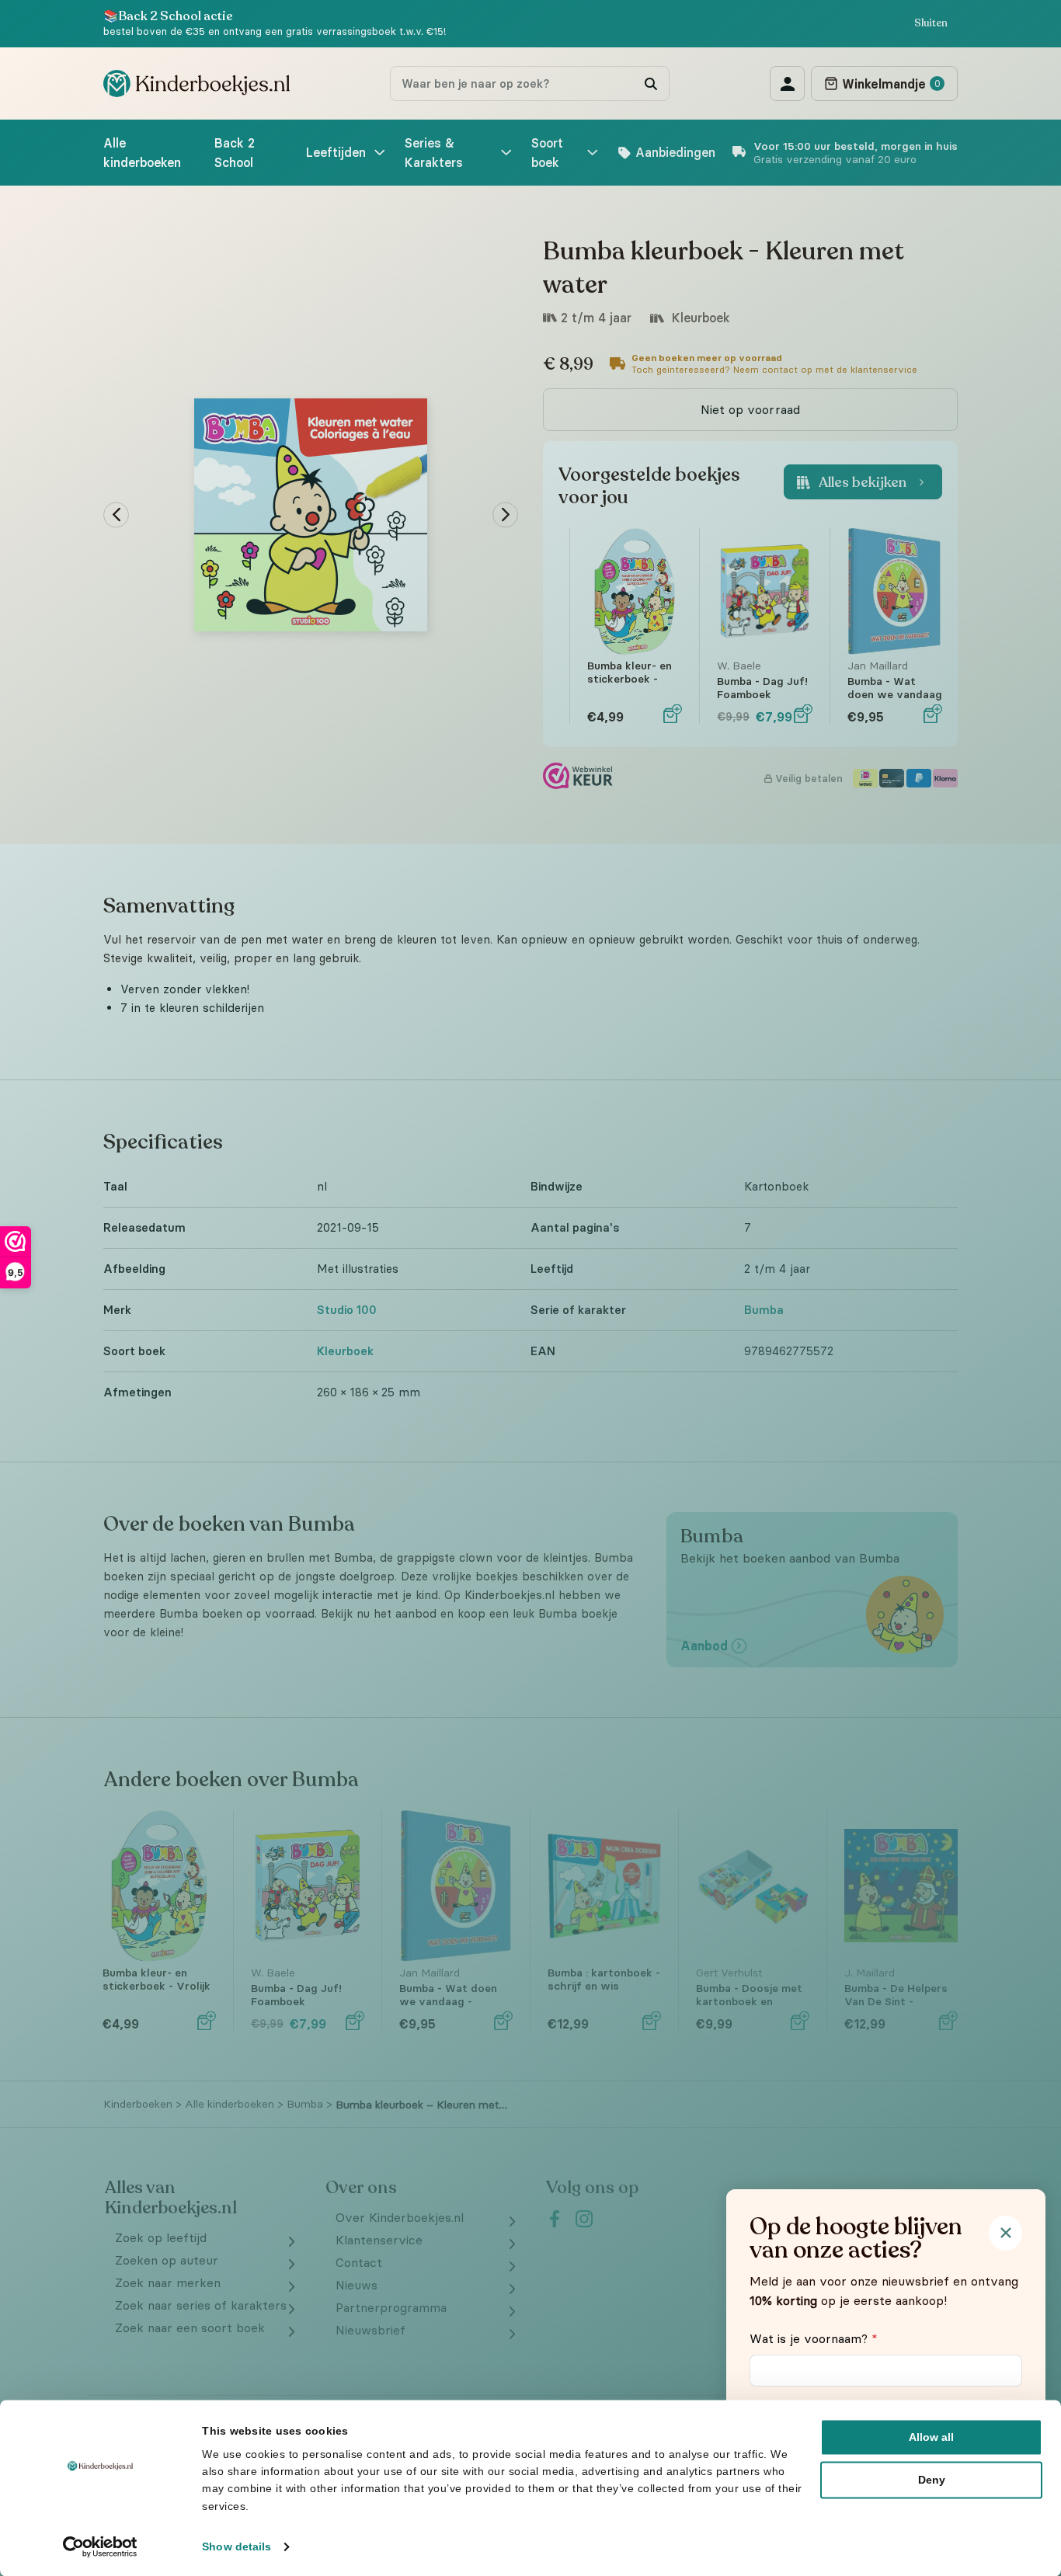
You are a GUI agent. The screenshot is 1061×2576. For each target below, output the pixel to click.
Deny (932, 2480)
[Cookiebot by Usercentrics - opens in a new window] (101, 2546)
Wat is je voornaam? (814, 2338)
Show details (237, 2546)
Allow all (931, 2437)
